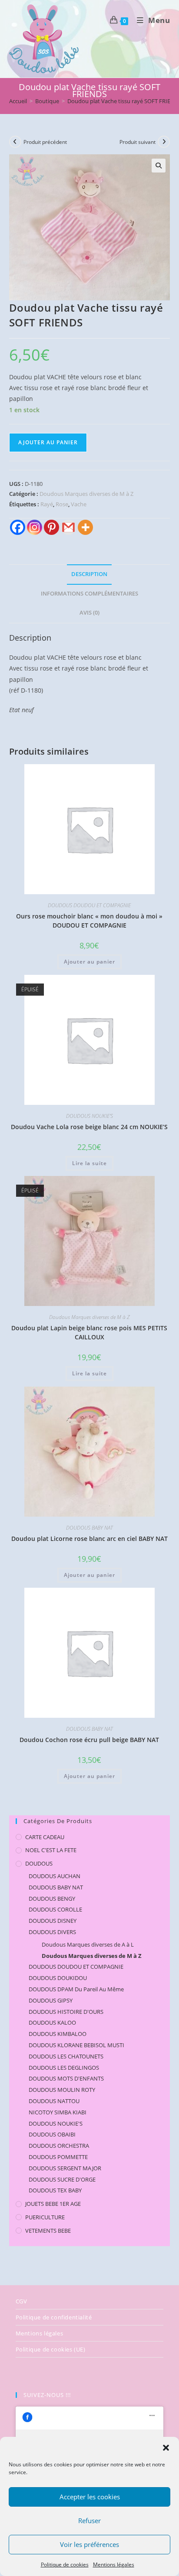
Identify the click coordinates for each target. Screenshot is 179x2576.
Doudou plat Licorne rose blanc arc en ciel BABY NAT (89, 1539)
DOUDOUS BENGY (52, 1899)
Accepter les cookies (90, 2497)
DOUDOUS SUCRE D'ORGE (62, 2179)
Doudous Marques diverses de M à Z (86, 494)
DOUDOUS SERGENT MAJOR (65, 2168)
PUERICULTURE (45, 2217)
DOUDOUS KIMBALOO (58, 2034)
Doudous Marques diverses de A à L (88, 1944)
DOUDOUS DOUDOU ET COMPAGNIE (89, 905)
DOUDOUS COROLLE (55, 1909)
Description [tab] (89, 574)
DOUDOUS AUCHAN (55, 1876)
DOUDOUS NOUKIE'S (89, 1116)
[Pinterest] (51, 527)
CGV (22, 2301)
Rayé (47, 504)
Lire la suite (89, 1163)
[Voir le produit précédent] (15, 142)
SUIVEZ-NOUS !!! (47, 2395)
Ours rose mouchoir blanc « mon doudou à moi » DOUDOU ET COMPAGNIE (89, 921)
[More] (85, 527)
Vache (79, 504)
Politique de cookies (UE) (51, 2349)
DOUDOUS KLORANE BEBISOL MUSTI (76, 2045)
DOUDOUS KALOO (52, 2022)
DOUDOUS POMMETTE (58, 2157)
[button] (166, 2448)
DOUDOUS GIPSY (51, 2000)
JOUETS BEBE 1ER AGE (53, 2204)
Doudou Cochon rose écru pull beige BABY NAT (89, 1740)
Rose (62, 504)
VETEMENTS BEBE (48, 2231)
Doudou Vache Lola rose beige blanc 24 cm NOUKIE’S (89, 1127)
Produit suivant (138, 142)
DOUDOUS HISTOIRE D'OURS (66, 2012)
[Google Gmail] (68, 527)
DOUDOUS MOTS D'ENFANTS (66, 2078)
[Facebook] (18, 527)
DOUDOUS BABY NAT (89, 1528)
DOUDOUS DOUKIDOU (58, 1978)
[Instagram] (35, 527)
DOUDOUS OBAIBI (52, 2134)
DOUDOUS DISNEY (53, 1921)
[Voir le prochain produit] (164, 142)
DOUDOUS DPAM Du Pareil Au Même (76, 1989)
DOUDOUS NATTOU (54, 2101)
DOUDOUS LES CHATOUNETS (66, 2056)
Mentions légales (114, 2565)
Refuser (89, 2521)
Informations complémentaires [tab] (89, 594)
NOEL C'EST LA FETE (51, 1850)
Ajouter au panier (48, 442)
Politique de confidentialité (54, 2317)
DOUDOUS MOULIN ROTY (62, 2090)
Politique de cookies (65, 2565)
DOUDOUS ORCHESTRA (59, 2146)
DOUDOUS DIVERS (52, 1932)
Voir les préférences (89, 2544)
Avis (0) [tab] (89, 613)
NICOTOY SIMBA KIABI (58, 2112)
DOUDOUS (39, 1863)
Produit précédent (45, 142)
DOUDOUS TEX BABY (55, 2190)
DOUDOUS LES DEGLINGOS (64, 2068)
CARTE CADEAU (45, 1837)
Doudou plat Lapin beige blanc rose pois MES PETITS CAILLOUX (89, 1332)
